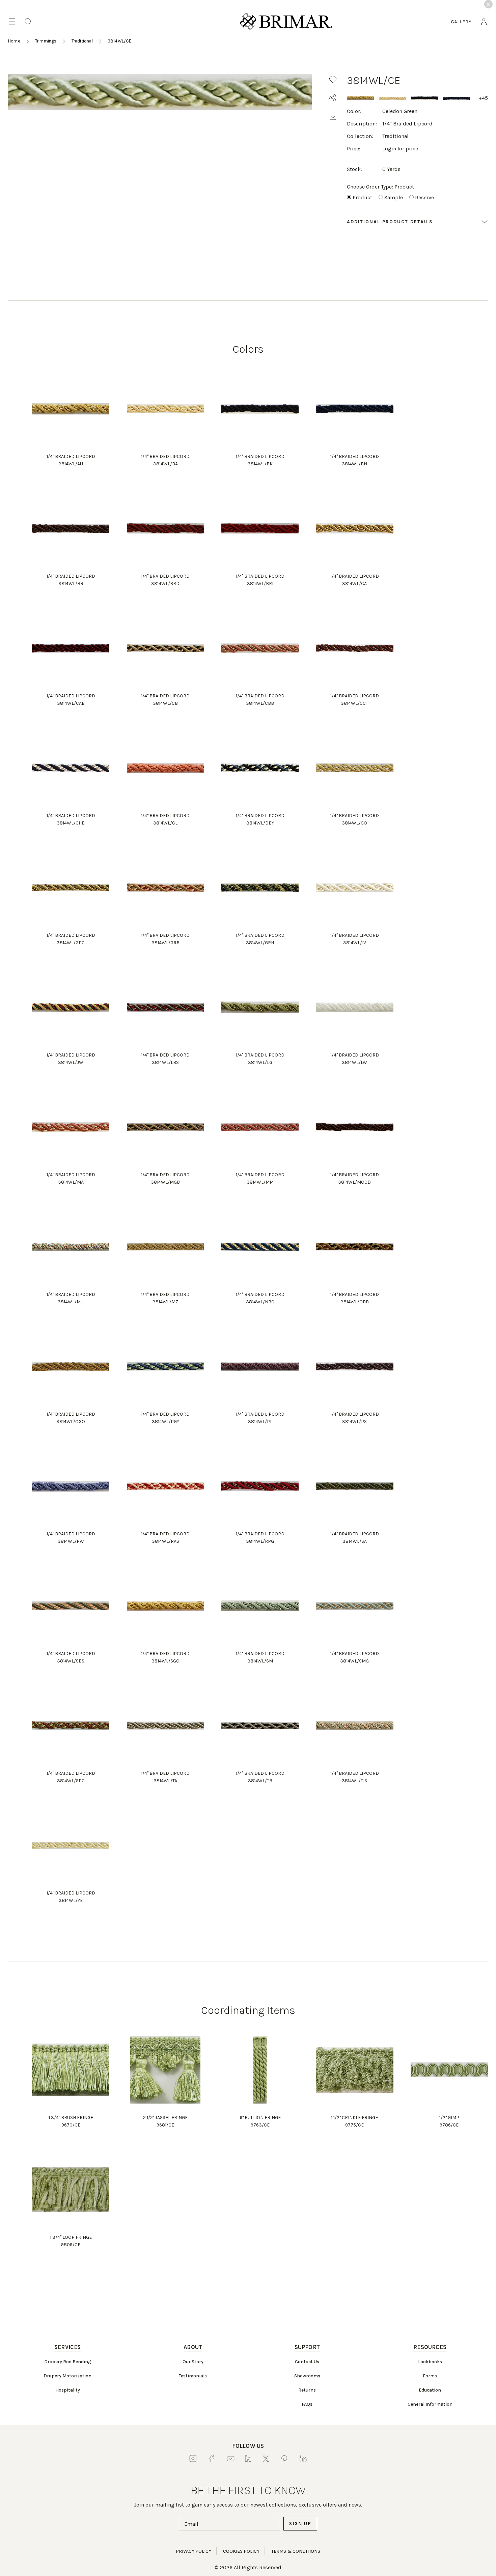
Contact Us (307, 2362)
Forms (430, 2376)
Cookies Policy (241, 2551)
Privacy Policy (194, 2551)
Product (362, 197)
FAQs (307, 2404)
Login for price (400, 149)
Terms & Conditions (296, 2551)
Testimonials (193, 2376)
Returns (307, 2390)
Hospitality (68, 2390)
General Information (430, 2404)
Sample (394, 197)
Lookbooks (430, 2362)
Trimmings (46, 41)
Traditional (82, 41)
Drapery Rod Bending (68, 2362)
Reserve (424, 197)
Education (430, 2390)
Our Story (193, 2362)
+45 (483, 98)
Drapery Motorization (67, 2376)
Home (14, 41)
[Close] (488, 4)
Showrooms (307, 2376)
